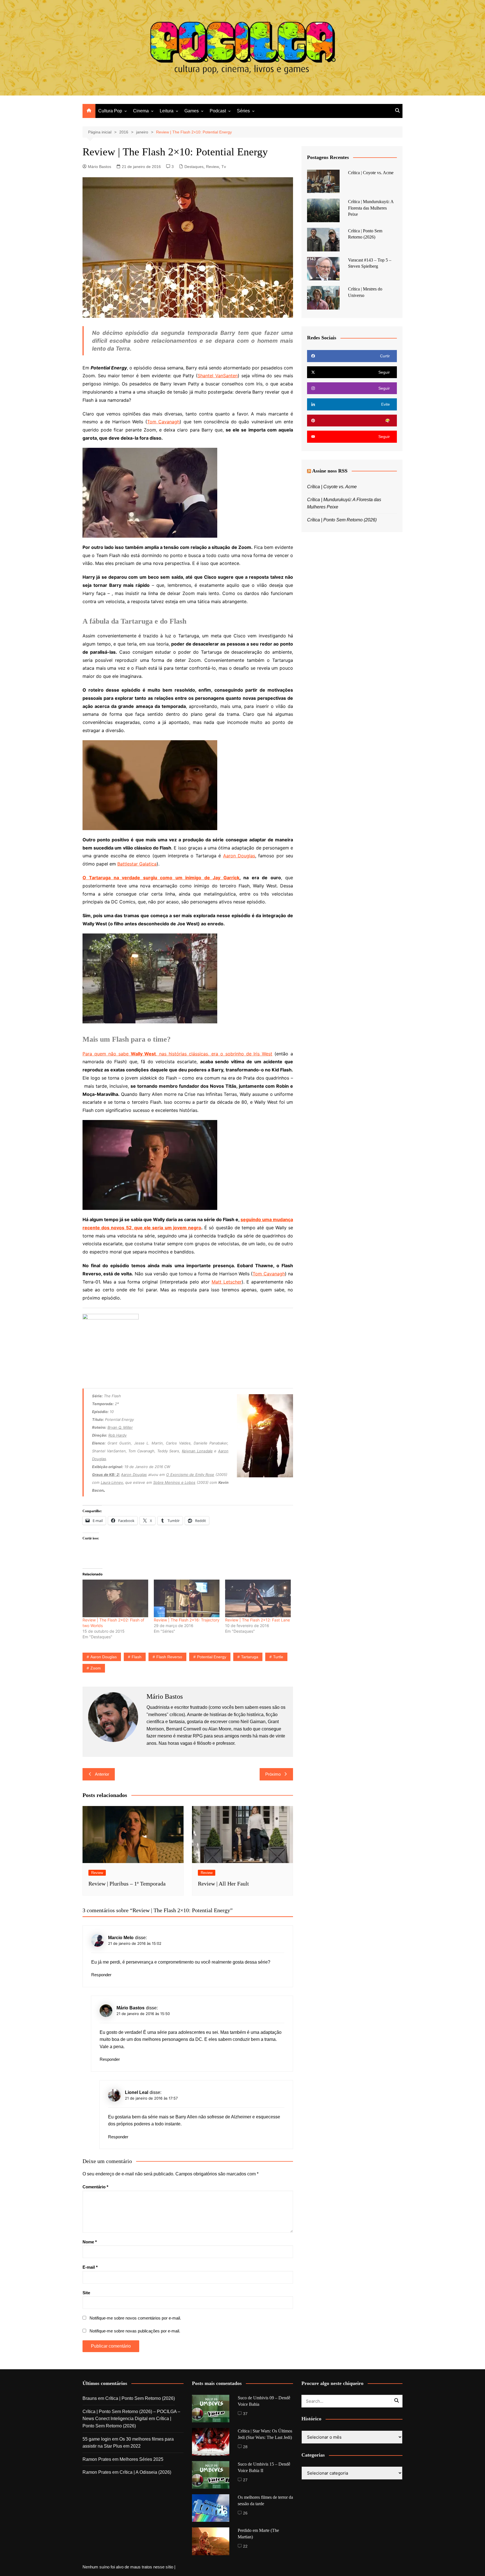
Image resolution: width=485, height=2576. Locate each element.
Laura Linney (112, 1482)
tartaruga (250, 1657)
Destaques (194, 167)
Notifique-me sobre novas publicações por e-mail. (135, 2331)
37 (245, 2414)
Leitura (167, 111)
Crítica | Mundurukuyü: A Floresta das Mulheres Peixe (371, 208)
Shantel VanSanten (218, 376)
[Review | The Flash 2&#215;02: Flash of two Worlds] (115, 1598)
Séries (243, 111)
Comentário (95, 2187)
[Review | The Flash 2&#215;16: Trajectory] (187, 1598)
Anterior (102, 1774)
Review (212, 167)
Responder (101, 1975)
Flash (137, 1657)
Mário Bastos (99, 167)
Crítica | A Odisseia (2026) (145, 2472)
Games (192, 111)
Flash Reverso (169, 1657)
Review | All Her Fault (223, 1884)
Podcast (218, 111)
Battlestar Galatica (137, 864)
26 (245, 2513)
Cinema (141, 111)
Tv (224, 167)
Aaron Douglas (239, 856)
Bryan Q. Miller (120, 1427)
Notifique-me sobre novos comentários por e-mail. (135, 2318)
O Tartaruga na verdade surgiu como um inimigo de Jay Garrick (161, 878)
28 (245, 2447)
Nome (90, 2242)
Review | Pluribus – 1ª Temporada (127, 1884)
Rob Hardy (117, 1435)
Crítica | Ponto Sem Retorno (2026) (342, 520)
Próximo (273, 1774)
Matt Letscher (227, 1282)
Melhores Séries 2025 (141, 2459)
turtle (278, 1657)
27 (245, 2480)
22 (245, 2546)
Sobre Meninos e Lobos (174, 1482)
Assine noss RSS (330, 471)
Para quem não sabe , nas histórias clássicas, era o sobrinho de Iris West (177, 1054)
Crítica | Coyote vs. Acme (371, 173)
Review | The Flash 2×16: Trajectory (187, 1620)
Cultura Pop (110, 111)
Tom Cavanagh (163, 422)
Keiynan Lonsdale (197, 1451)
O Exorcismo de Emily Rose (190, 1475)
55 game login (97, 2439)
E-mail (90, 2267)
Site (86, 2293)
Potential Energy (212, 1657)
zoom (96, 1668)
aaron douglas (104, 1657)
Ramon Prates (97, 2459)
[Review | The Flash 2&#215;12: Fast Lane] (258, 1598)
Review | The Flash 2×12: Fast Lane (258, 1620)
